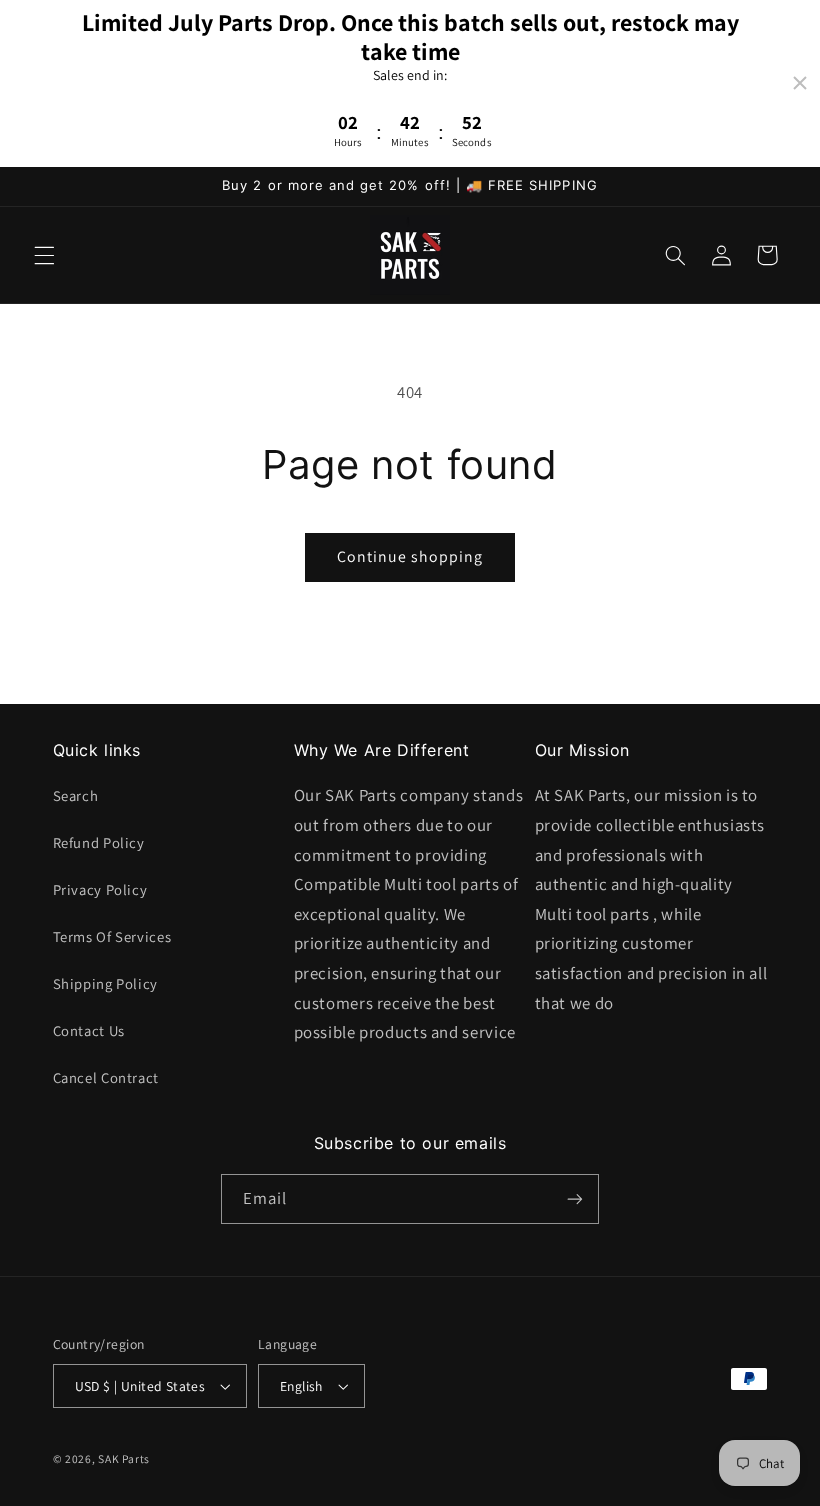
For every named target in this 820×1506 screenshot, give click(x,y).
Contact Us (89, 1030)
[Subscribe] (575, 1198)
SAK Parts (124, 1458)
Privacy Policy (100, 889)
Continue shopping (410, 556)
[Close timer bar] (800, 83)
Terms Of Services (112, 936)
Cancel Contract (106, 1077)
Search (76, 795)
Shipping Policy (105, 983)
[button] (44, 255)
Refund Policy (99, 842)
